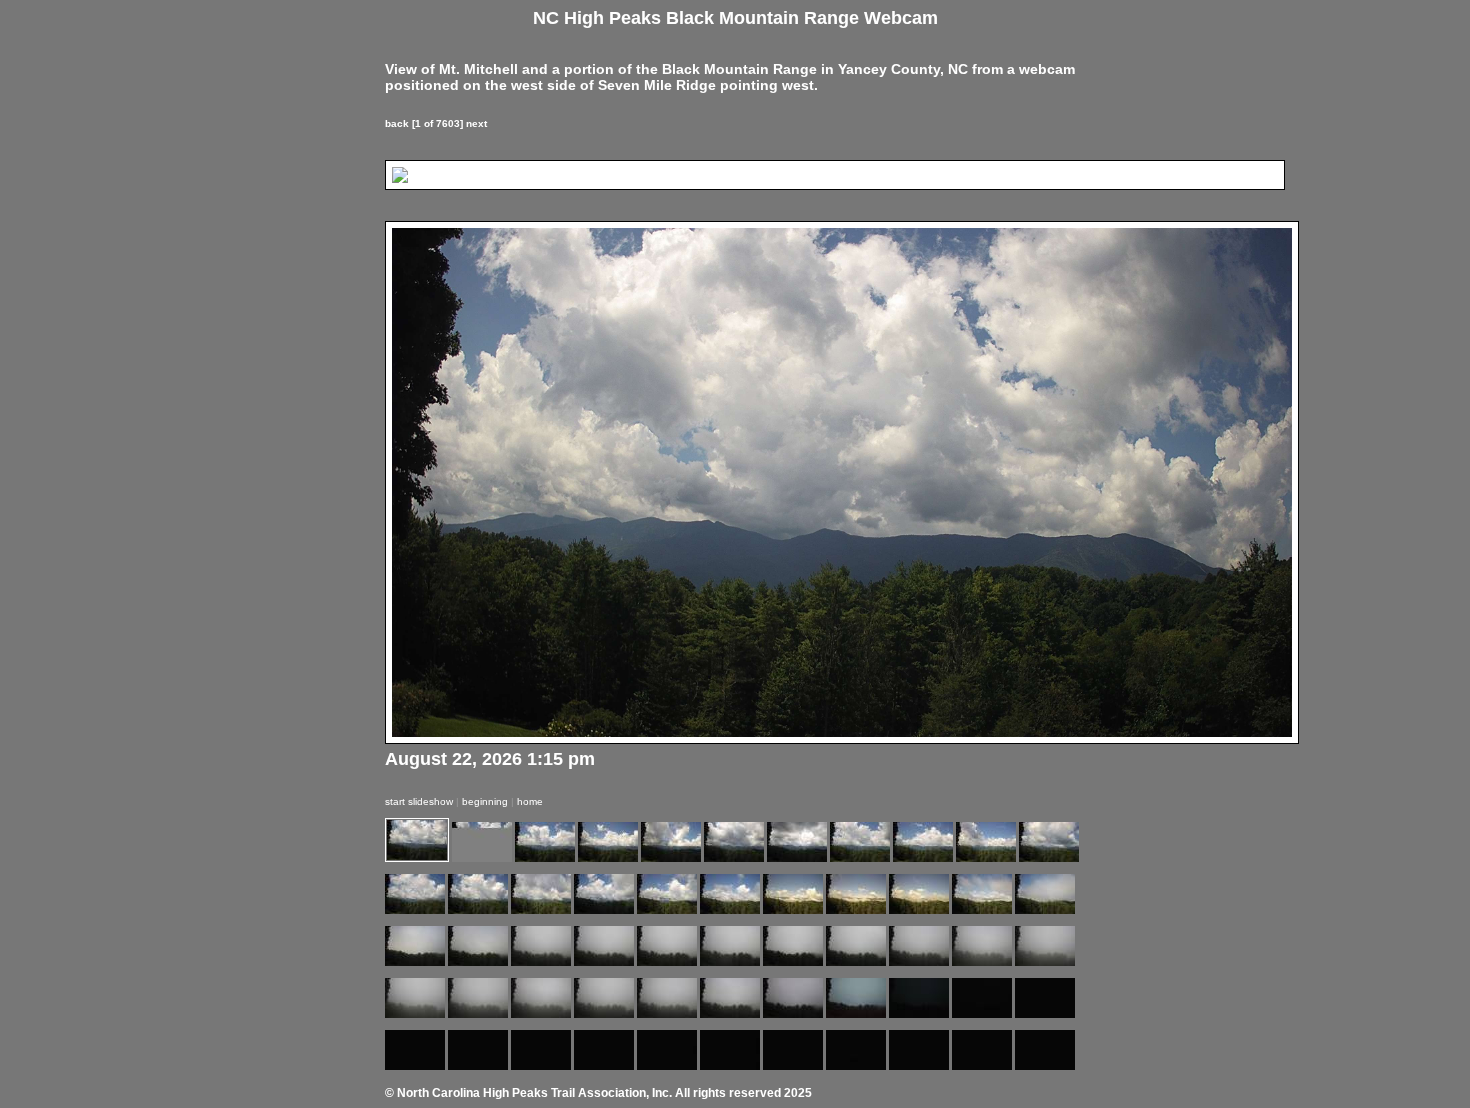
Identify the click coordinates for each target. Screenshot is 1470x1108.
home (530, 801)
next (476, 123)
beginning (485, 801)
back (397, 123)
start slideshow (419, 801)
